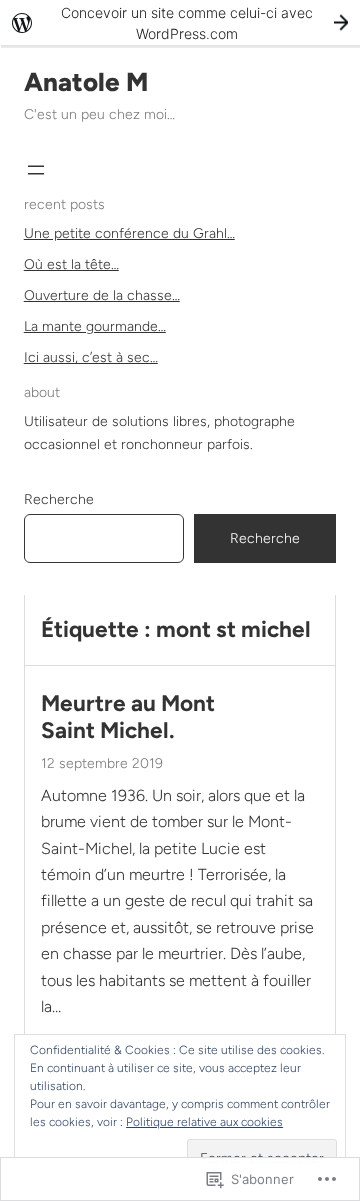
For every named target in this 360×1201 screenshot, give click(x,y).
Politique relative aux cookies (204, 1122)
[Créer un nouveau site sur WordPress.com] (180, 22)
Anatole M (86, 82)
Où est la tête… (71, 264)
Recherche (59, 499)
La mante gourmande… (95, 326)
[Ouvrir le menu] (36, 170)
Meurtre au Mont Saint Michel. (128, 717)
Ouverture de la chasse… (102, 295)
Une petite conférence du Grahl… (129, 233)
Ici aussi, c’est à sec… (91, 357)
